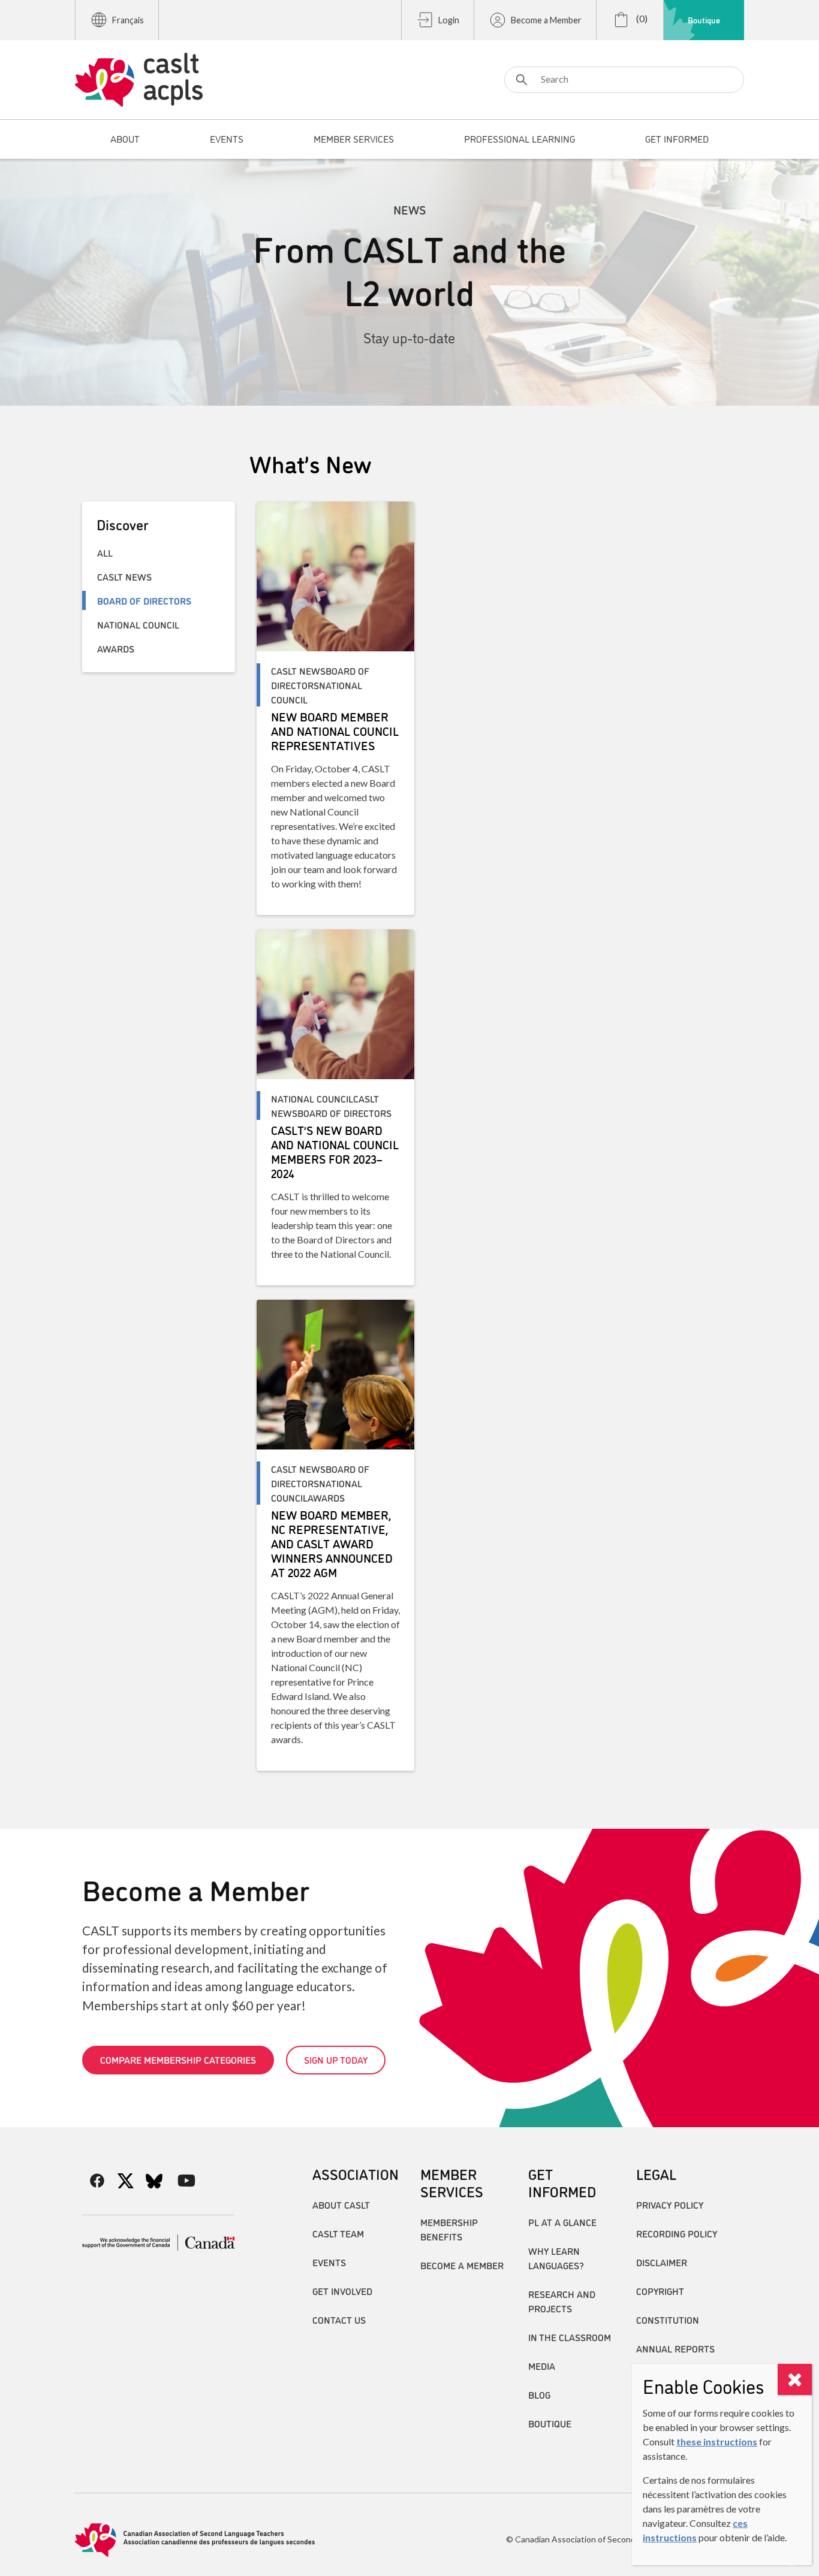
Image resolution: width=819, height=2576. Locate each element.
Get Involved (342, 2291)
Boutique (704, 20)
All (105, 552)
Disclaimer (662, 2262)
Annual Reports (675, 2348)
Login (449, 20)
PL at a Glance (562, 2222)
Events (329, 2262)
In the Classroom (570, 2337)
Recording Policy (677, 2233)
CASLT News (124, 576)
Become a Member (546, 20)
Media (542, 2366)
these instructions (717, 2441)
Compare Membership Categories (178, 2059)
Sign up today (336, 2059)
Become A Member (462, 2265)
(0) (641, 18)
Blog (539, 2394)
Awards (116, 648)
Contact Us (339, 2320)
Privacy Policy (670, 2204)
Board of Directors (144, 600)
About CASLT (341, 2204)
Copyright (660, 2291)
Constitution (668, 2320)
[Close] (795, 2379)
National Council (138, 624)
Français (128, 20)
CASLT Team (338, 2233)
